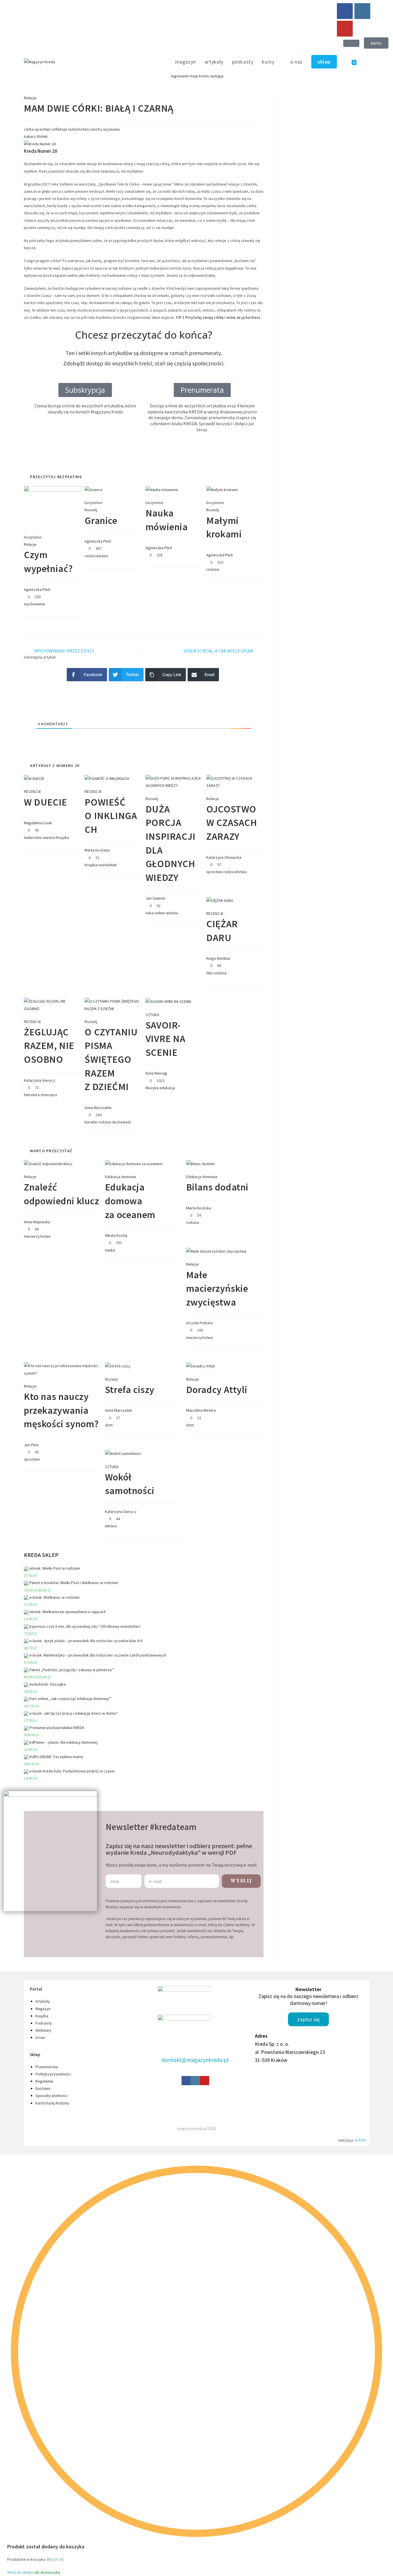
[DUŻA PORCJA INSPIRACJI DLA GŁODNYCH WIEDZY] (174, 782)
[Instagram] (362, 11)
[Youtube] (345, 29)
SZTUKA (152, 1015)
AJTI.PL (360, 2140)
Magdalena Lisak (38, 823)
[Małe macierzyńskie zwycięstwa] (216, 1251)
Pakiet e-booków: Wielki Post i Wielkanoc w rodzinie (74, 1583)
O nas (40, 2037)
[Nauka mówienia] (162, 489)
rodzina (213, 569)
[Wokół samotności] (123, 1453)
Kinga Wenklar (218, 958)
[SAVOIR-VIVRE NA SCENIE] (168, 1001)
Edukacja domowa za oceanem (130, 1201)
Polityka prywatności (53, 2074)
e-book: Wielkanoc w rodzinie (55, 1597)
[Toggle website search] (367, 62)
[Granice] (94, 489)
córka (29, 129)
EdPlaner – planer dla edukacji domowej (63, 1742)
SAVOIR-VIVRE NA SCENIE (166, 1039)
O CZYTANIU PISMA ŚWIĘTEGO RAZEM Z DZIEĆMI (111, 1059)
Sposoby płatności (51, 2096)
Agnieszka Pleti (37, 589)
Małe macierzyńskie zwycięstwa (217, 1288)
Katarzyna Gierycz (40, 1080)
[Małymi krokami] (222, 489)
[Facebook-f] (186, 2081)
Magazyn (43, 2009)
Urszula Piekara (199, 1323)
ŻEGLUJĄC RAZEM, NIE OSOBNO (49, 1046)
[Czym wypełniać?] (53, 506)
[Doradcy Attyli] (201, 1366)
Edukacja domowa (121, 1177)
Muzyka (152, 1088)
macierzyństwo (37, 1236)
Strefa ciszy (130, 1390)
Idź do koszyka (47, 2572)
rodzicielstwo (96, 556)
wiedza (49, 837)
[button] (351, 43)
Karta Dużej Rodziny (52, 2103)
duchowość (122, 1122)
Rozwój (91, 510)
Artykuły (43, 2001)
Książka (63, 837)
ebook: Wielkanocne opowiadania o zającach (68, 1612)
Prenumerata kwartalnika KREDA (57, 1728)
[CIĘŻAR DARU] (220, 900)
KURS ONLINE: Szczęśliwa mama (56, 1757)
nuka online (155, 913)
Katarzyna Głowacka (224, 857)
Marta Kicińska (97, 850)
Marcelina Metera (201, 1410)
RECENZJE (33, 791)
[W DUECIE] (34, 778)
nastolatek (108, 865)
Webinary (43, 2030)
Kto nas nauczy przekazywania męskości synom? (61, 1410)
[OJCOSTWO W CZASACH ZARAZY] (235, 782)
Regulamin (44, 2081)
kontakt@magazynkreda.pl (195, 2060)
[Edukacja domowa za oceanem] (134, 1163)
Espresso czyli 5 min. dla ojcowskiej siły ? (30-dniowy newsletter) (85, 1626)
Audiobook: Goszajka (47, 1684)
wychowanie (35, 604)
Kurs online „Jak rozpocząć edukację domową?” (70, 1699)
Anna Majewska (37, 1222)
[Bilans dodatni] (201, 1163)
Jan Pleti (31, 1445)
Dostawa (43, 2088)
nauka (110, 1250)
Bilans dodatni (217, 1187)
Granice (101, 520)
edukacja (167, 1088)
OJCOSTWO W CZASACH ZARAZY (232, 823)
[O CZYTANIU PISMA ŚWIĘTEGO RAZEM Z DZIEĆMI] (113, 1005)
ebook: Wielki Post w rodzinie (55, 1568)
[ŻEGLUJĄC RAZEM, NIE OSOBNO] (53, 1005)
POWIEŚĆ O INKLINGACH (111, 816)
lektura (111, 1526)
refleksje (59, 129)
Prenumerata (47, 2067)
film (209, 973)
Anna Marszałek (98, 1108)
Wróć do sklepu (20, 2572)
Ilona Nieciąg (156, 1073)
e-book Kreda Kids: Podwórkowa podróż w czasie (72, 1771)
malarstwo (33, 837)
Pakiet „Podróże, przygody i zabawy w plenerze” (71, 1670)
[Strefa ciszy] (118, 1366)
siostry (96, 129)
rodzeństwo (79, 129)
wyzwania (111, 129)
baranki (91, 1122)
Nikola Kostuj (116, 1235)
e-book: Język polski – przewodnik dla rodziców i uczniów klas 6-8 (86, 1641)
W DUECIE (45, 802)
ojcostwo (43, 129)
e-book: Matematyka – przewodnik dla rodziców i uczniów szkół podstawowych (98, 1655)
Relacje (30, 98)
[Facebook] (345, 11)
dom (109, 1425)
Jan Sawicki (156, 898)
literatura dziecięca (40, 1095)
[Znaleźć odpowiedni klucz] (48, 1163)
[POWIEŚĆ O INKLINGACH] (107, 778)
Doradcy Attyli (217, 1390)
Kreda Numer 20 (41, 151)
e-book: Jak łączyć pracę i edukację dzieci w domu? (73, 1713)
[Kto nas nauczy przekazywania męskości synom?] (63, 1369)
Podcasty (44, 2023)
